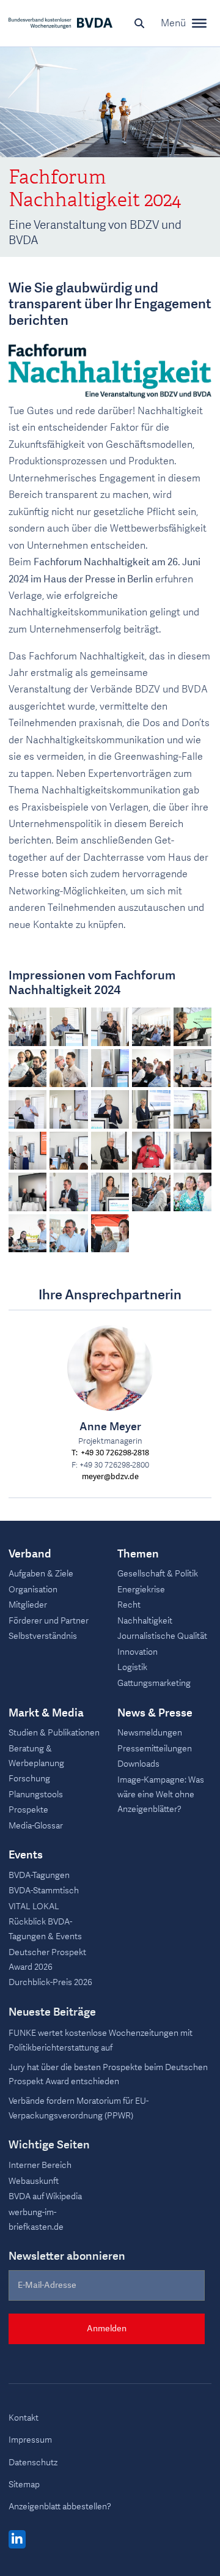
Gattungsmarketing (154, 1683)
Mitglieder (28, 1605)
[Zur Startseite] (61, 23)
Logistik (132, 1667)
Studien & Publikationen (54, 1733)
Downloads (138, 1764)
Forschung (29, 1779)
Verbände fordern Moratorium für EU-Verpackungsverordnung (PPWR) (79, 2108)
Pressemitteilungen (155, 1749)
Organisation (33, 1590)
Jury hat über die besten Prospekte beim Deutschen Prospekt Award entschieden (108, 2075)
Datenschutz (33, 2463)
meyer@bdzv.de (110, 1477)
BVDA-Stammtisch (44, 1891)
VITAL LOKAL (34, 1906)
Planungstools (36, 1795)
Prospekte (28, 1810)
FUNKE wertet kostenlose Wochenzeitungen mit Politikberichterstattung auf (101, 2040)
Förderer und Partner (49, 1621)
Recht (129, 1605)
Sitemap (24, 2485)
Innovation (137, 1652)
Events (26, 1855)
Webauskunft (34, 2181)
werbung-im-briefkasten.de (36, 2220)
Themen (138, 1554)
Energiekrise (141, 1590)
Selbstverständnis (43, 1636)
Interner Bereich (40, 2165)
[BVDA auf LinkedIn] (17, 2540)
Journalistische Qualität (162, 1636)
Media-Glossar (36, 1826)
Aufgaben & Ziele (41, 1574)
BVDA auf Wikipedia (45, 2196)
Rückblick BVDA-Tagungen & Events (45, 1929)
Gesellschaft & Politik (158, 1574)
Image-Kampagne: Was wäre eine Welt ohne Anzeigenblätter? (161, 1795)
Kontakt (24, 2418)
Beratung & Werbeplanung (36, 1756)
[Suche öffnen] (139, 23)
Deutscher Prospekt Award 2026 (47, 1960)
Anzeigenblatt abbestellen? (60, 2507)
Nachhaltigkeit (145, 1621)
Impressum (30, 2440)
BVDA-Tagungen (39, 1875)
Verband (30, 1554)
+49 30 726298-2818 (115, 1453)
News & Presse (155, 1713)
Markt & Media (46, 1713)
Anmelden (107, 2329)
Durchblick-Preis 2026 (50, 1982)
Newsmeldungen (150, 1733)
